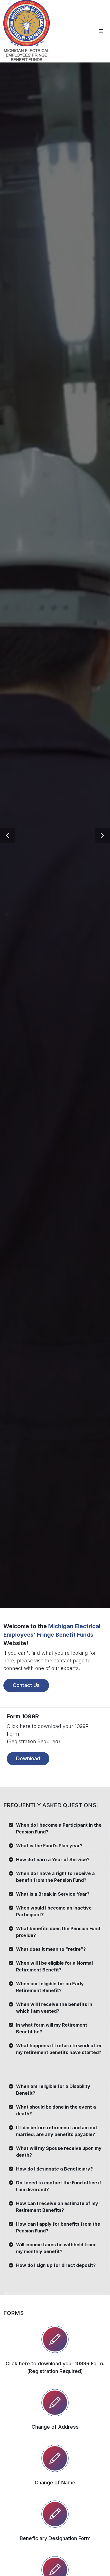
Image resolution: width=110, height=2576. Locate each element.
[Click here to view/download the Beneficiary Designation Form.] (55, 2514)
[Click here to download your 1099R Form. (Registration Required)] (55, 2339)
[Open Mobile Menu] (101, 31)
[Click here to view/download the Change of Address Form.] (55, 2403)
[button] (7, 835)
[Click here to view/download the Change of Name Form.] (55, 2458)
